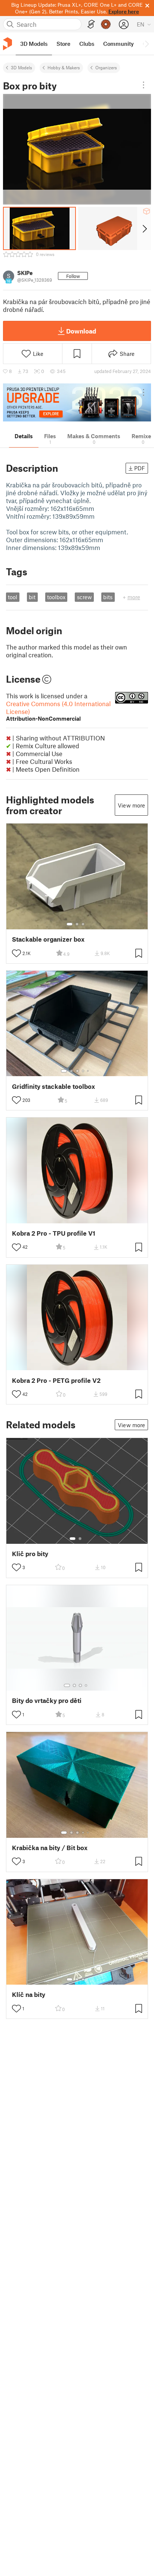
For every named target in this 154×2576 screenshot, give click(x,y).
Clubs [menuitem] (87, 44)
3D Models (21, 67)
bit (32, 597)
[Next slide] (144, 228)
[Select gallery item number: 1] (70, 924)
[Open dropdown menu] (144, 85)
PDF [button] (140, 468)
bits (108, 597)
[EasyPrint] (91, 24)
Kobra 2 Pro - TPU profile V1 (54, 1233)
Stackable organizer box (48, 939)
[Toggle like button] (16, 953)
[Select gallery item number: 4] (83, 1071)
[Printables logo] (7, 44)
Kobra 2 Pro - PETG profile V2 (56, 1380)
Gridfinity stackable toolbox (53, 1086)
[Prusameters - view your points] (106, 24)
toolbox (56, 597)
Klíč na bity (29, 1995)
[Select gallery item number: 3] (83, 924)
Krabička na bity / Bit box (50, 1848)
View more (131, 805)
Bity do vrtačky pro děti (47, 1701)
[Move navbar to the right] (147, 44)
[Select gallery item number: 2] (77, 924)
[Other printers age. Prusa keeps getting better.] (77, 402)
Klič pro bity (30, 1554)
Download (81, 331)
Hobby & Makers (64, 67)
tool (13, 597)
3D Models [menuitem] (34, 44)
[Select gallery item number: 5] (89, 1071)
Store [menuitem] (63, 44)
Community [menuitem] (118, 44)
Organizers (106, 67)
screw (84, 597)
